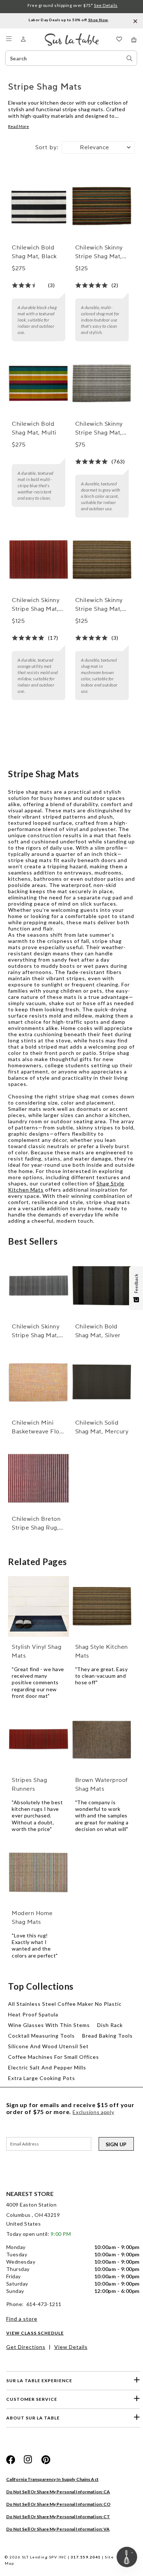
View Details (71, 2347)
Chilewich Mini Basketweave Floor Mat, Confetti (38, 1428)
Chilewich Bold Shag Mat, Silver (98, 1331)
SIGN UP (116, 2144)
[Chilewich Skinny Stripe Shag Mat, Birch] (102, 384)
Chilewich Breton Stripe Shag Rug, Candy (36, 1524)
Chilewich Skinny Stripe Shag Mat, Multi (99, 252)
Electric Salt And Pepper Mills (47, 2067)
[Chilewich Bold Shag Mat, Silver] (102, 1286)
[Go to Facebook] (11, 2460)
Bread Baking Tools (107, 2036)
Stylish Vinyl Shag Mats (36, 1651)
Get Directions (26, 2347)
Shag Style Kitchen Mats (102, 1651)
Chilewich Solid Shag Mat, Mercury (102, 1427)
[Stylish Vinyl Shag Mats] (38, 1606)
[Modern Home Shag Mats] (38, 1873)
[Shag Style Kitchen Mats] (102, 1606)
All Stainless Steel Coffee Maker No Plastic (65, 2004)
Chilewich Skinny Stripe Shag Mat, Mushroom (99, 605)
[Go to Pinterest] (46, 2460)
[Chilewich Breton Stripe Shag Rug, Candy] (38, 1478)
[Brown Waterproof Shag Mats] (102, 1740)
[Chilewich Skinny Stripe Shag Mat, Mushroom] (102, 560)
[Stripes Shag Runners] (38, 1740)
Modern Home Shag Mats (32, 1918)
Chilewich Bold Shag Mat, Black (34, 252)
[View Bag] (134, 40)
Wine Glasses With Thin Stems (49, 2025)
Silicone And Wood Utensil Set (48, 2046)
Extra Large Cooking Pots (42, 2078)
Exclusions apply (93, 2112)
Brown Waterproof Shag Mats (101, 1785)
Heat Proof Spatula (33, 2014)
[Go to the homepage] (72, 36)
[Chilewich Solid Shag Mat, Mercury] (102, 1382)
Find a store (22, 2319)
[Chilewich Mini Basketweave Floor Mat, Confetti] (38, 1382)
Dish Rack (110, 2025)
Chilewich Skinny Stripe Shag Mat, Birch (99, 429)
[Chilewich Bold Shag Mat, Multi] (38, 384)
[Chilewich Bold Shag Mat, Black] (38, 207)
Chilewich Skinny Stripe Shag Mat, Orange (36, 605)
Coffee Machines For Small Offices (54, 2057)
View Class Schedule (35, 2333)
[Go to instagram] (28, 2460)
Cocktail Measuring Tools (41, 2036)
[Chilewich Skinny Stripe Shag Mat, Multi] (102, 207)
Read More (19, 126)
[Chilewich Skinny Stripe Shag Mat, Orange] (38, 560)
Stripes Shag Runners (29, 1785)
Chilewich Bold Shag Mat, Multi (34, 428)
